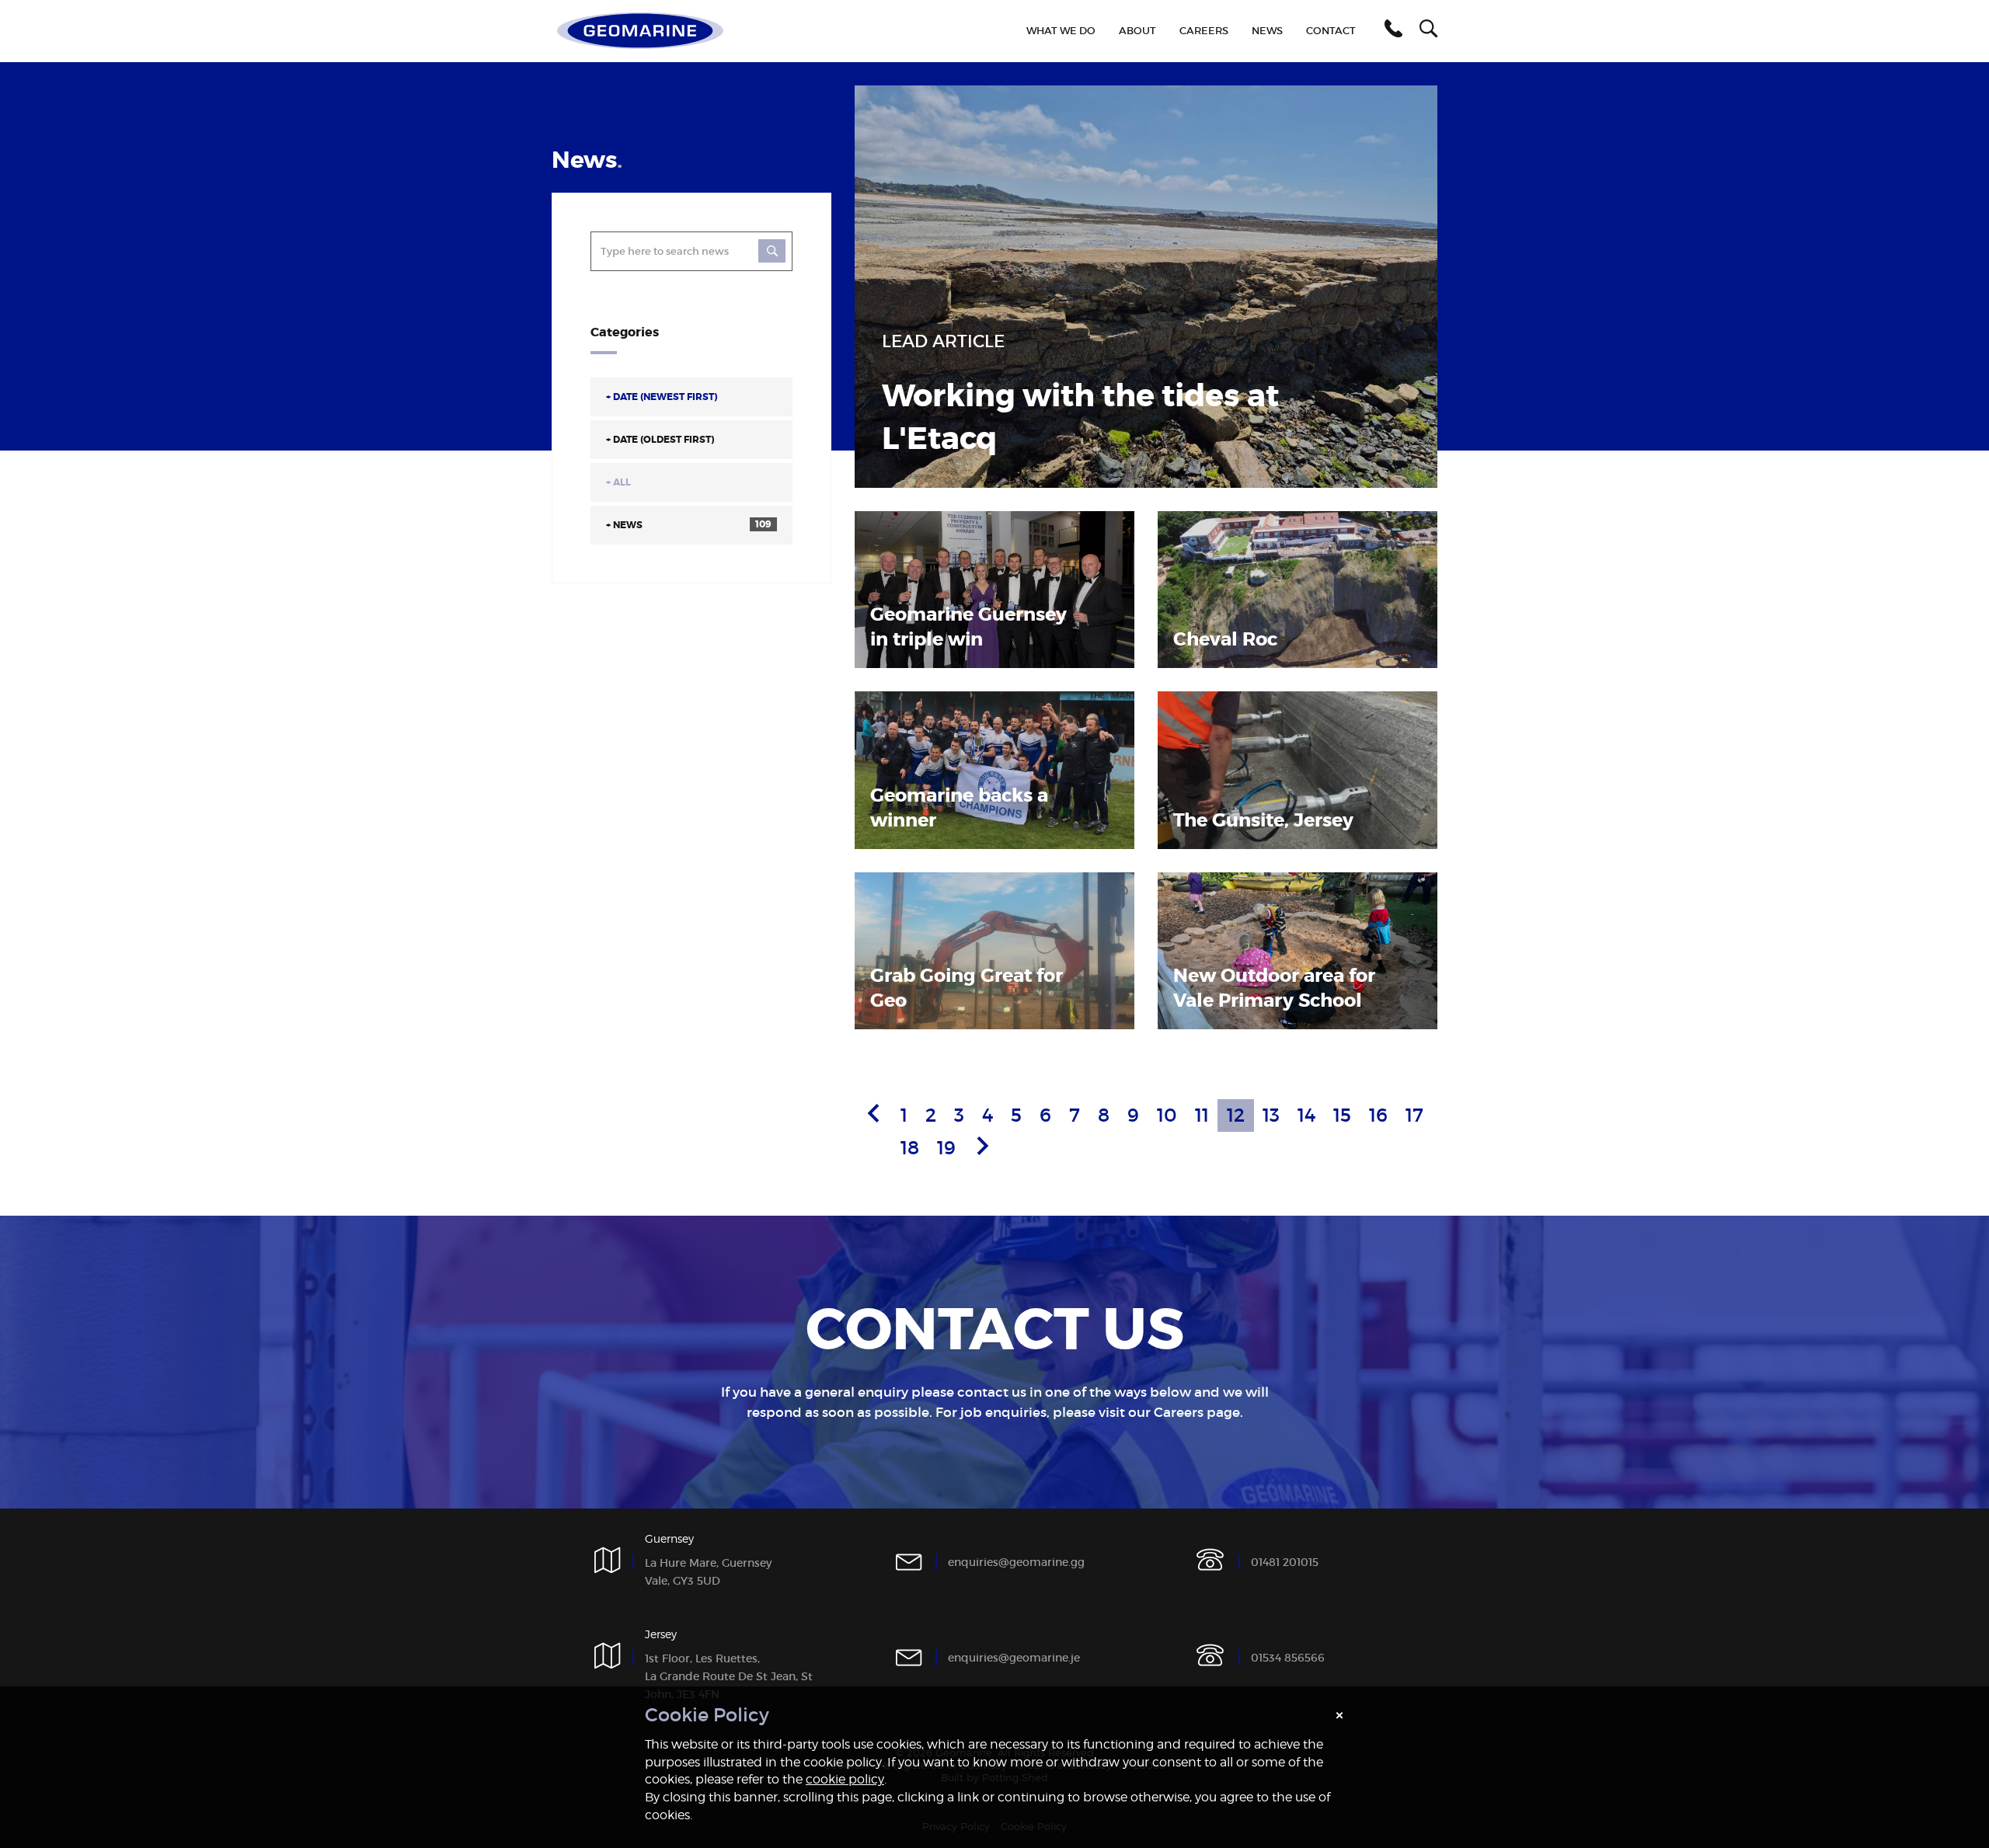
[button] (1391, 31)
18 (910, 1148)
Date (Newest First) (662, 397)
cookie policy (845, 1779)
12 (1236, 1115)
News (689, 525)
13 (1271, 1115)
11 (1202, 1115)
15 (1342, 1115)
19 (946, 1148)
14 (1306, 1115)
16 (1378, 1115)
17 (1414, 1115)
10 (1167, 1115)
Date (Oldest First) (660, 440)
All (618, 482)
